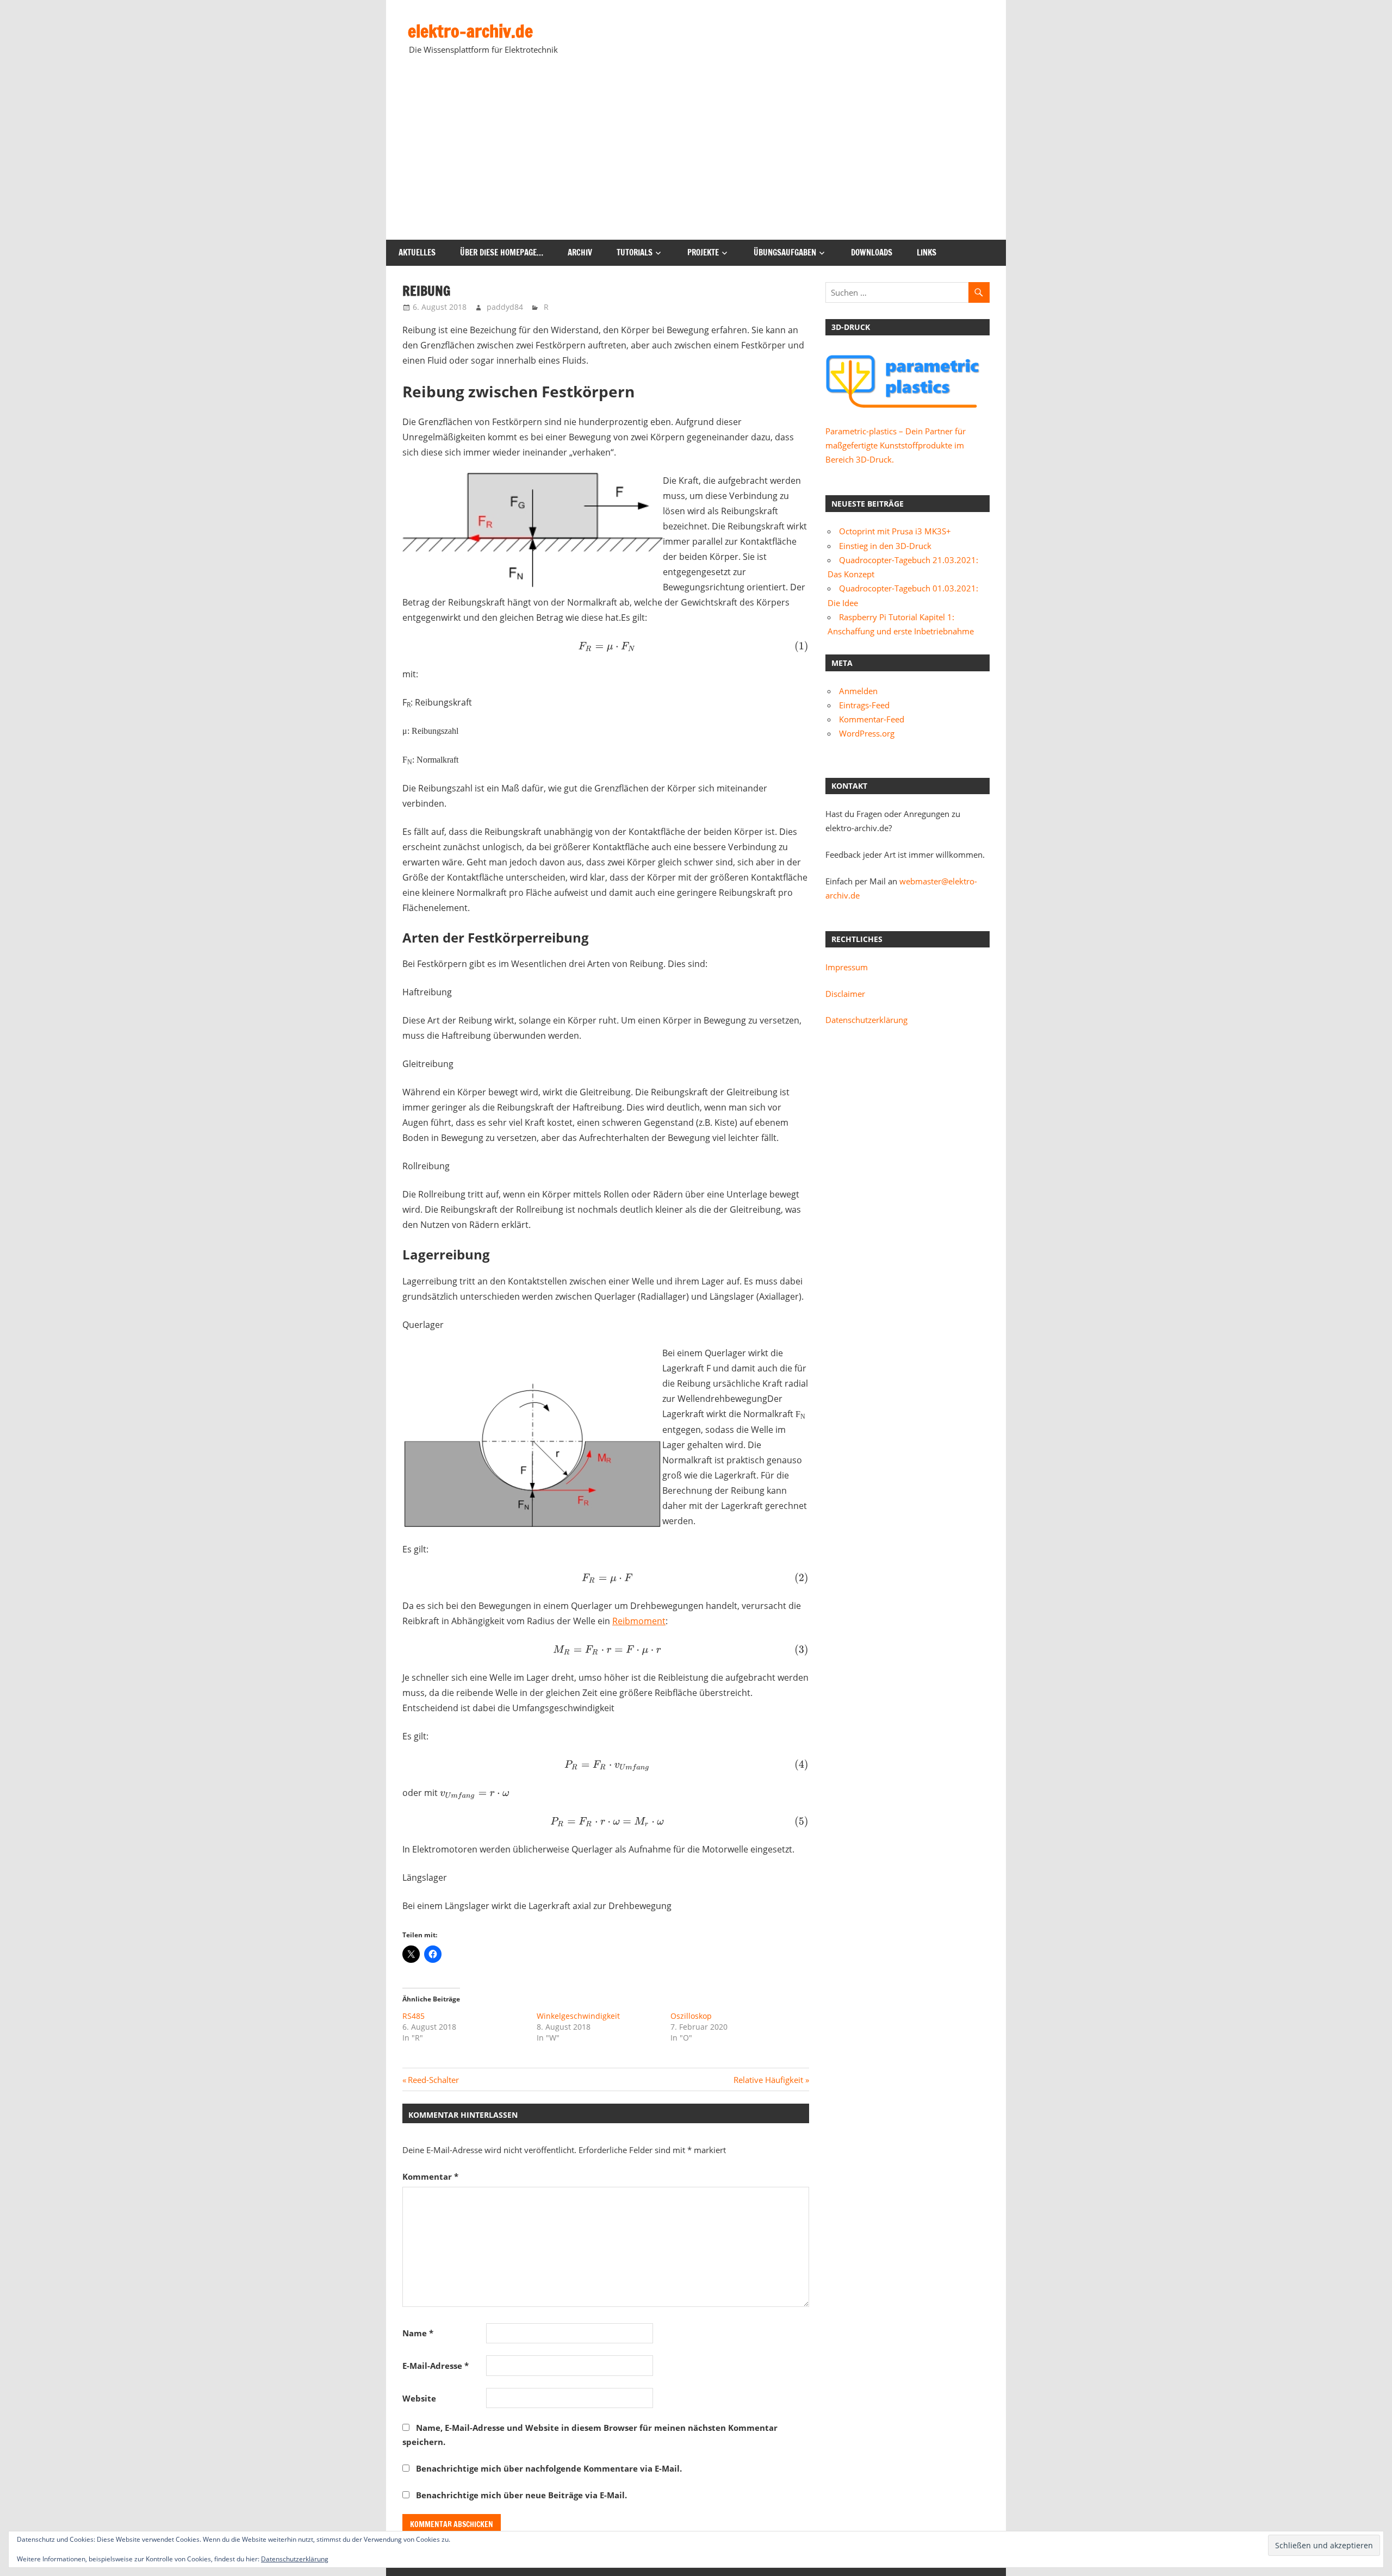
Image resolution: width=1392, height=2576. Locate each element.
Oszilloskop (691, 2016)
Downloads (872, 252)
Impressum (847, 967)
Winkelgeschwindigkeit (578, 2016)
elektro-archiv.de (470, 31)
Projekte (703, 252)
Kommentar (430, 2176)
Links (927, 252)
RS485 (414, 2016)
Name (418, 2333)
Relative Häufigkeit (768, 2080)
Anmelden (858, 691)
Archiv (580, 252)
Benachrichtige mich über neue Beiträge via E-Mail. (521, 2495)
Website (419, 2398)
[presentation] (605, 646)
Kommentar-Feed (872, 719)
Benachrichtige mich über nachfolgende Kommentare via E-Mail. (549, 2468)
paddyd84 (505, 307)
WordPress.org (867, 733)
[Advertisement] (696, 158)
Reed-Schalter (433, 2080)
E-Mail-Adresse (436, 2366)
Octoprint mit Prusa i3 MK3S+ (895, 531)
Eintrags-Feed (864, 705)
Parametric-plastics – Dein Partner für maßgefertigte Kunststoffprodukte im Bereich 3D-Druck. (896, 445)
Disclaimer (845, 994)
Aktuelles (417, 252)
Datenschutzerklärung (866, 1020)
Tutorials (635, 252)
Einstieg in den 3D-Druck (885, 546)
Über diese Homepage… (502, 252)
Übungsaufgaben (785, 252)
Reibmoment (639, 1621)
